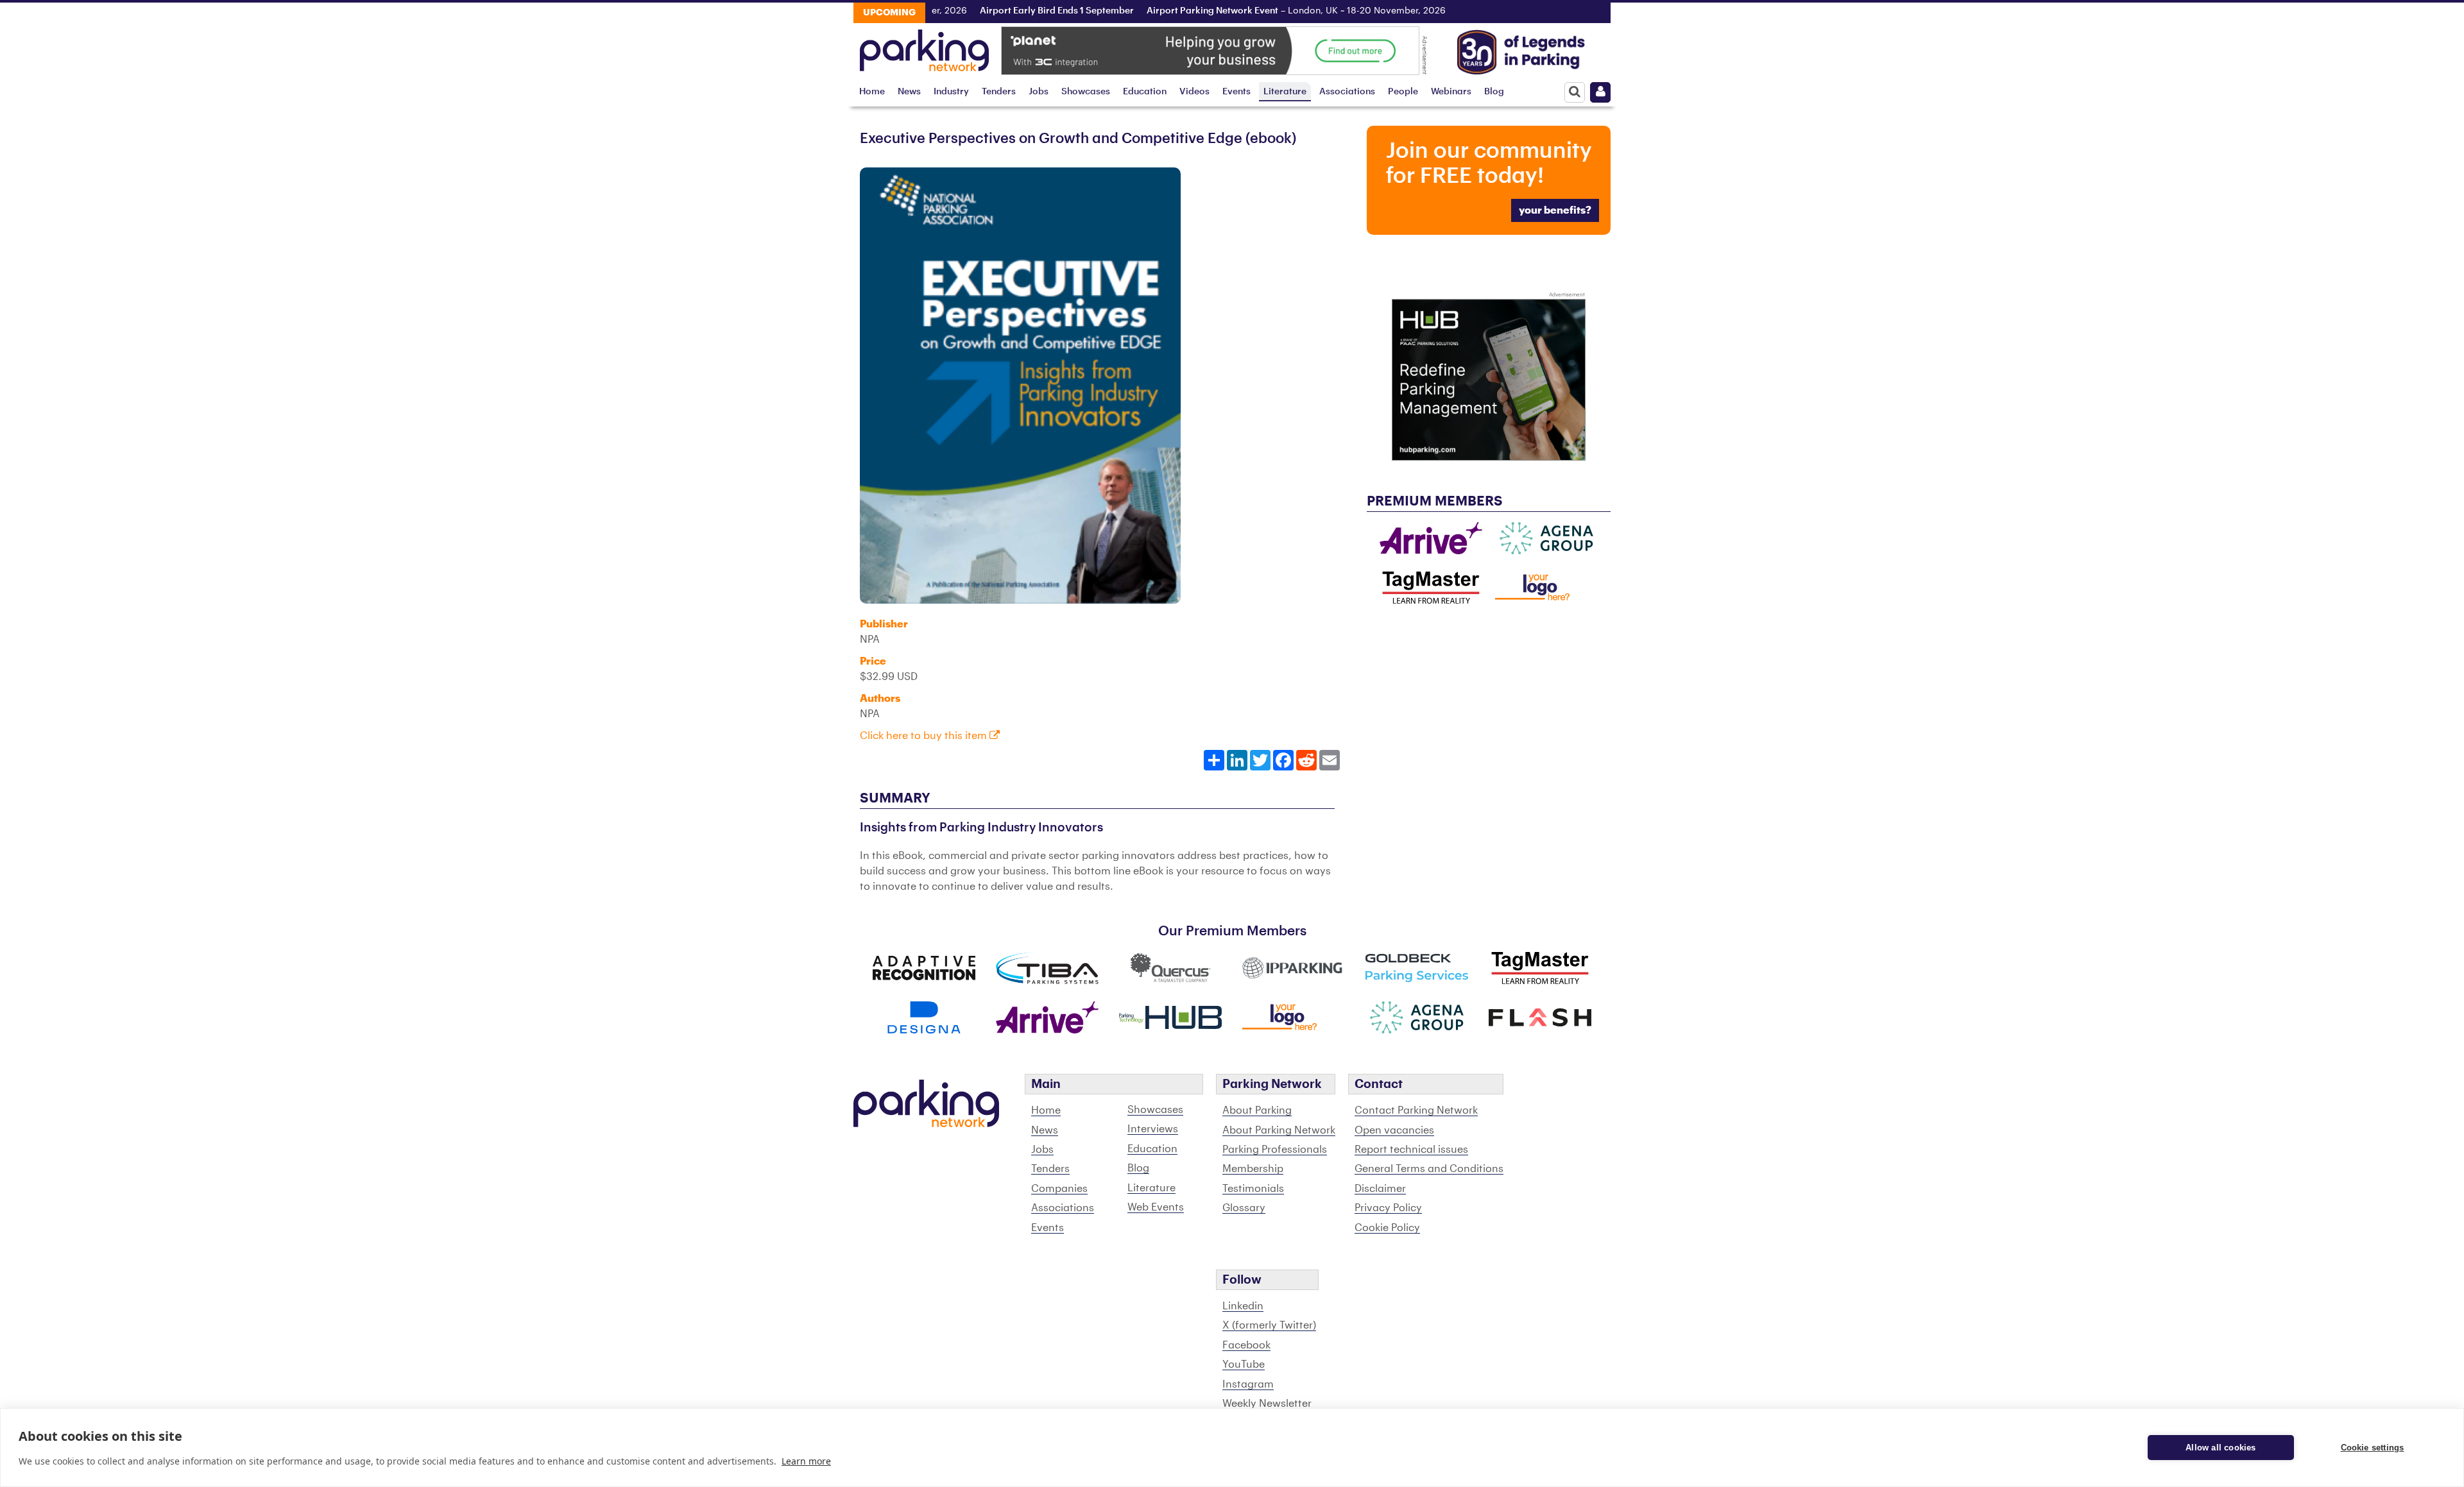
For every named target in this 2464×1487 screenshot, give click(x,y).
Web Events (1156, 1207)
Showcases (1086, 91)
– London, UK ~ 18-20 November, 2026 (1257, 11)
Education (1145, 91)
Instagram (1248, 1384)
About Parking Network (1279, 1130)
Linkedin (1243, 1306)
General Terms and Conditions (1429, 1169)
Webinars (1451, 91)
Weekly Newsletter (1267, 1404)
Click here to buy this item (925, 736)
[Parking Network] (924, 47)
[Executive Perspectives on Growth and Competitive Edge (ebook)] (1020, 385)
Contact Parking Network (1416, 1110)
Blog (1494, 91)
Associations (1347, 91)
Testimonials (1253, 1189)
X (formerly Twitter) (1269, 1325)
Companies (1059, 1189)
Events (1236, 91)
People (1403, 91)
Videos (1194, 91)
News (909, 91)
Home (872, 91)
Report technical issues (1411, 1150)
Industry (951, 91)
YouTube (1244, 1364)
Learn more (806, 1461)
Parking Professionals (1275, 1150)
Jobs (1039, 91)
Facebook (1246, 1345)
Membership (1253, 1169)
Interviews (1153, 1129)
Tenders (999, 91)
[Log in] (1600, 92)
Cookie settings (2373, 1448)
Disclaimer (1380, 1189)
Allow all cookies (2220, 1448)
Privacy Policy (1388, 1208)
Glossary (1244, 1208)
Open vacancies (1394, 1130)
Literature (1285, 91)
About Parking (1257, 1110)
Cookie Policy (1387, 1228)
